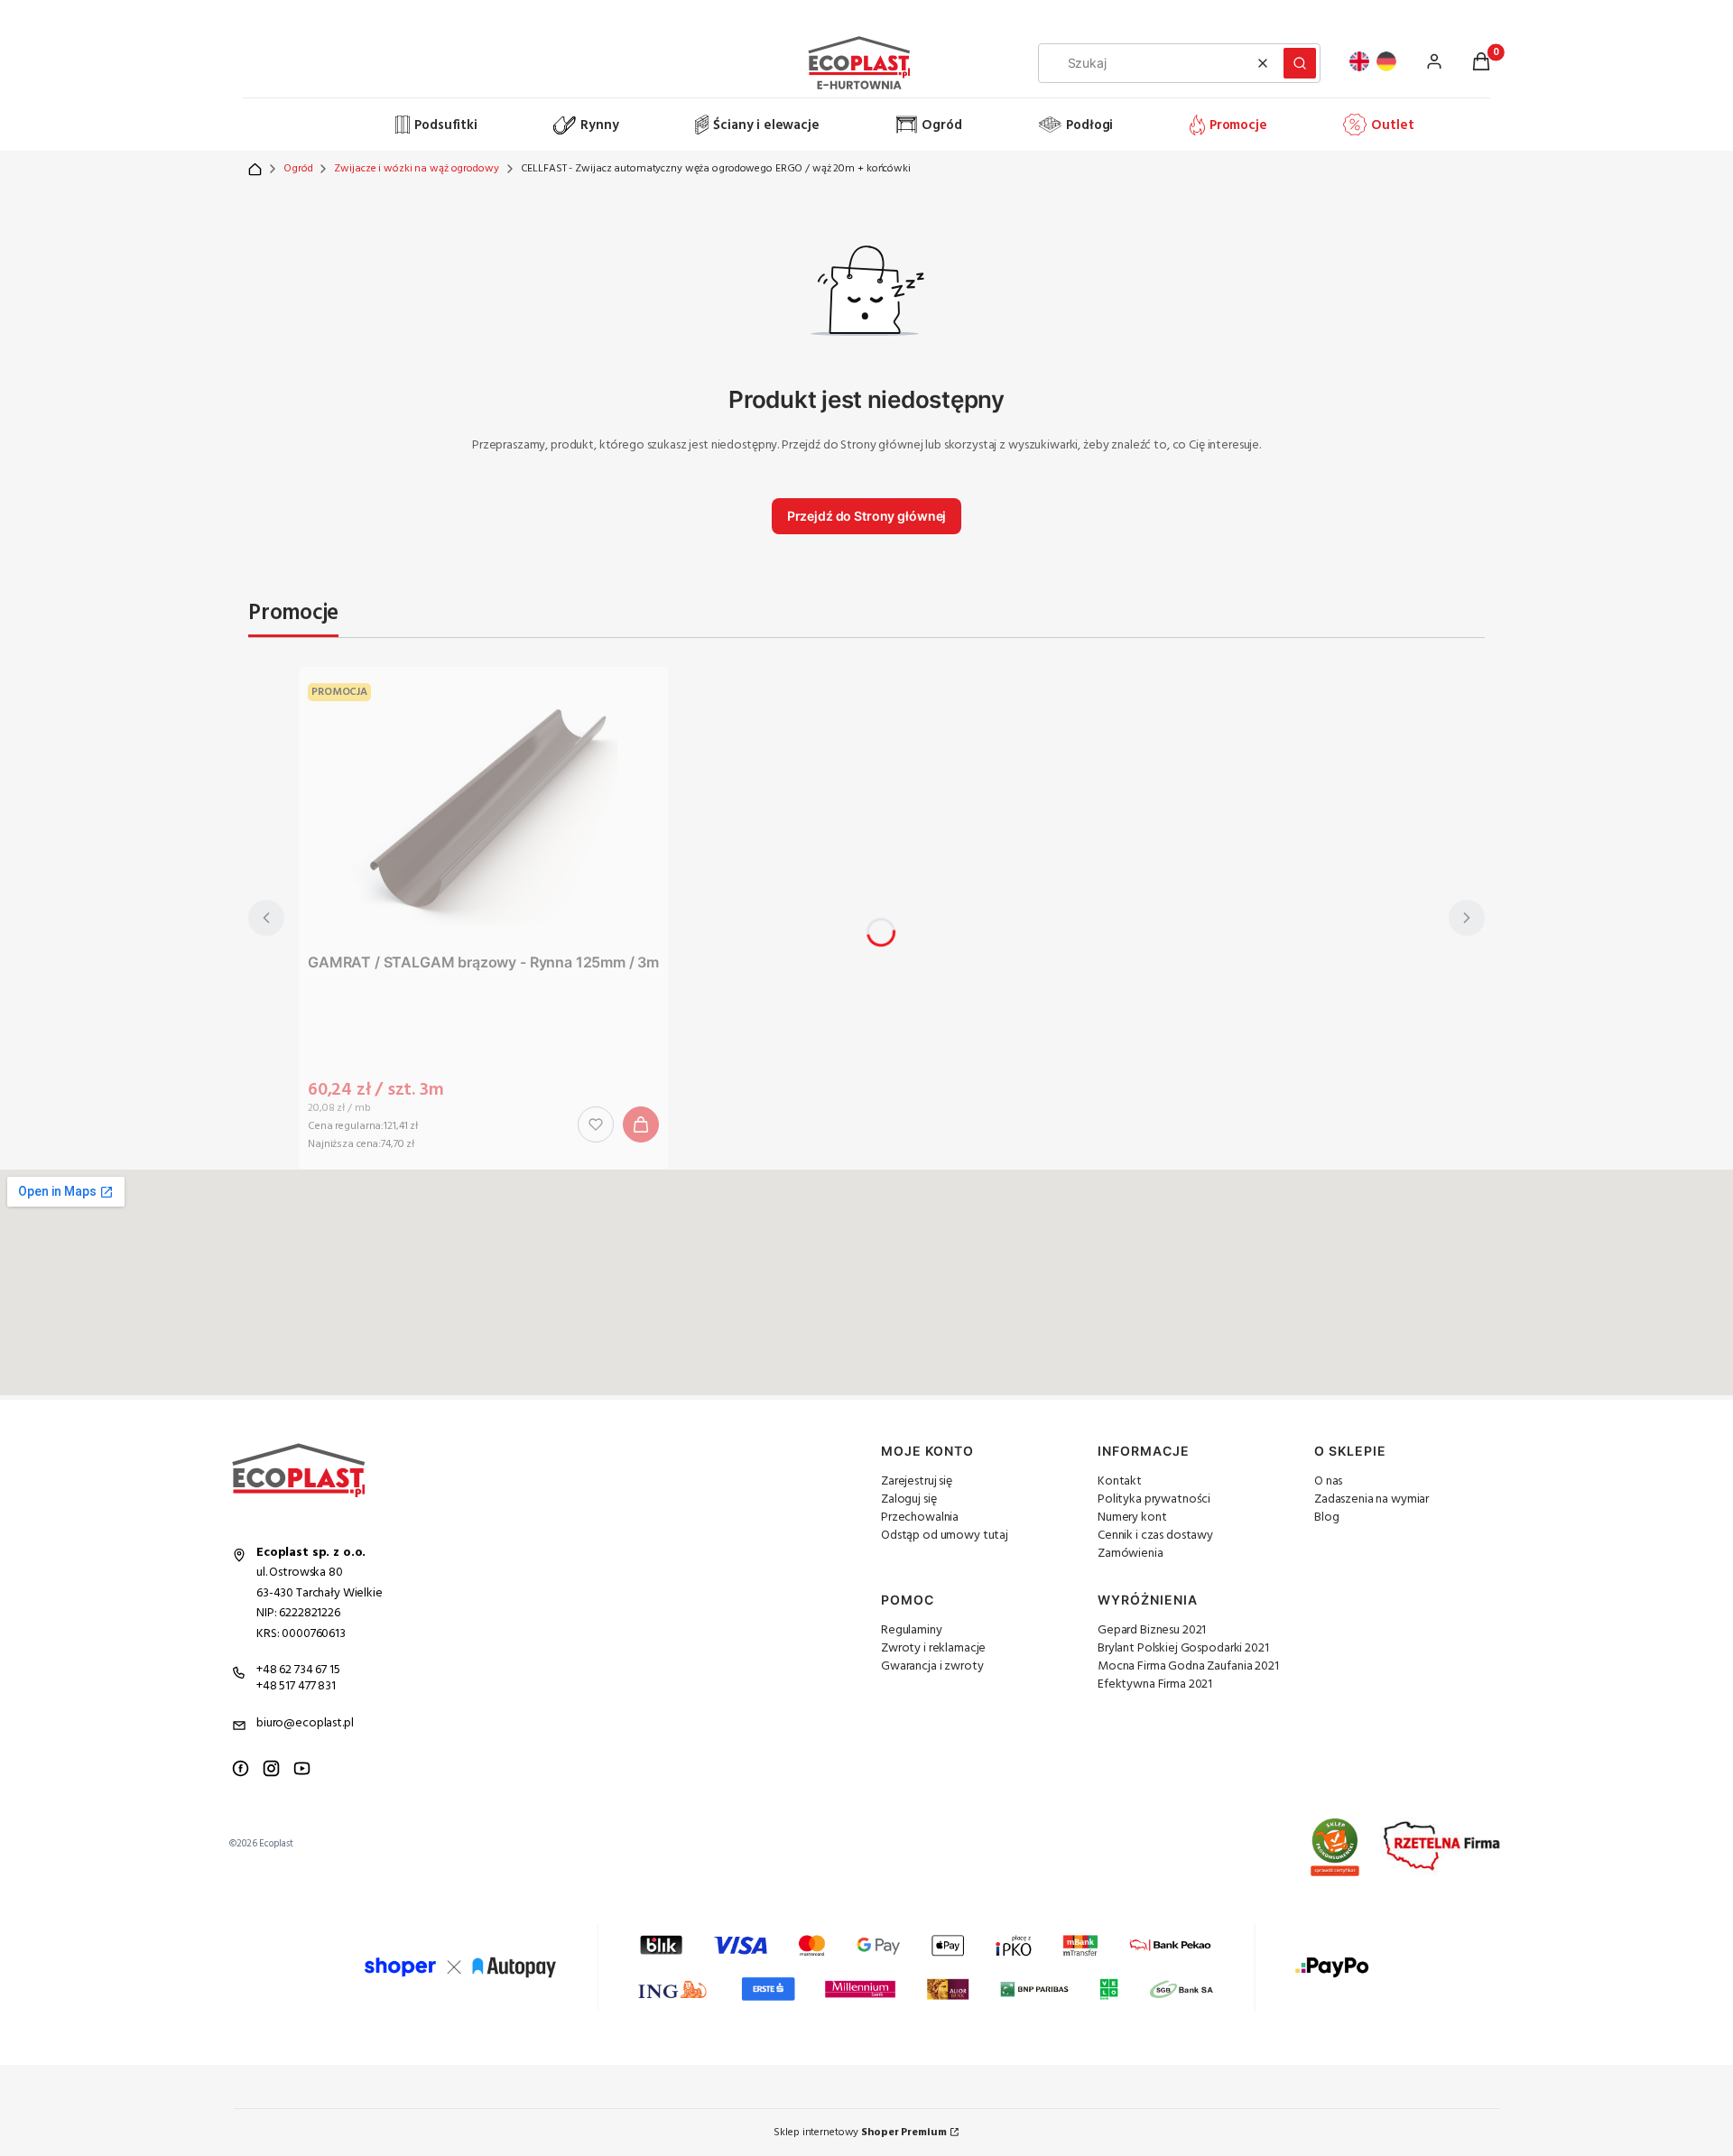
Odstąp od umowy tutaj (945, 1536)
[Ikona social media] (241, 1768)
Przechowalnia (920, 1518)
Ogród (298, 169)
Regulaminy (912, 1630)
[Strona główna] (320, 125)
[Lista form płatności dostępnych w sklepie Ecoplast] (866, 1967)
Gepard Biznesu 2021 (1152, 1630)
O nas (1328, 1481)
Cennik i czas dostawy (1155, 1536)
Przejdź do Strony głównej (867, 516)
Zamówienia (1131, 1554)
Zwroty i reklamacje (933, 1648)
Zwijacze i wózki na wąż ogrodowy (416, 169)
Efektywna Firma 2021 (1155, 1684)
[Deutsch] (1386, 61)
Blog (1326, 1518)
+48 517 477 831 (296, 1686)
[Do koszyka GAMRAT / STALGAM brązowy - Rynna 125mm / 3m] (641, 1124)
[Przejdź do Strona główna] (255, 169)
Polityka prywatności (1154, 1499)
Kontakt (1120, 1481)
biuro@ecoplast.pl (305, 1723)
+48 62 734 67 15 (298, 1670)
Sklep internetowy (860, 2133)
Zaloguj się (908, 1499)
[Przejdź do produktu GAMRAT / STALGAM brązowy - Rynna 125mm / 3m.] (484, 810)
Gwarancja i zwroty (932, 1666)
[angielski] (1359, 61)
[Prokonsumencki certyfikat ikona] (1335, 1847)
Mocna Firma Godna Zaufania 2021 (1188, 1666)
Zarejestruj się (917, 1481)
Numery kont (1132, 1518)
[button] (1300, 63)
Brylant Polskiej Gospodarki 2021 (1183, 1648)
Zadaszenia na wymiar (1372, 1499)
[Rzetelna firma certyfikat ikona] (1442, 1847)
